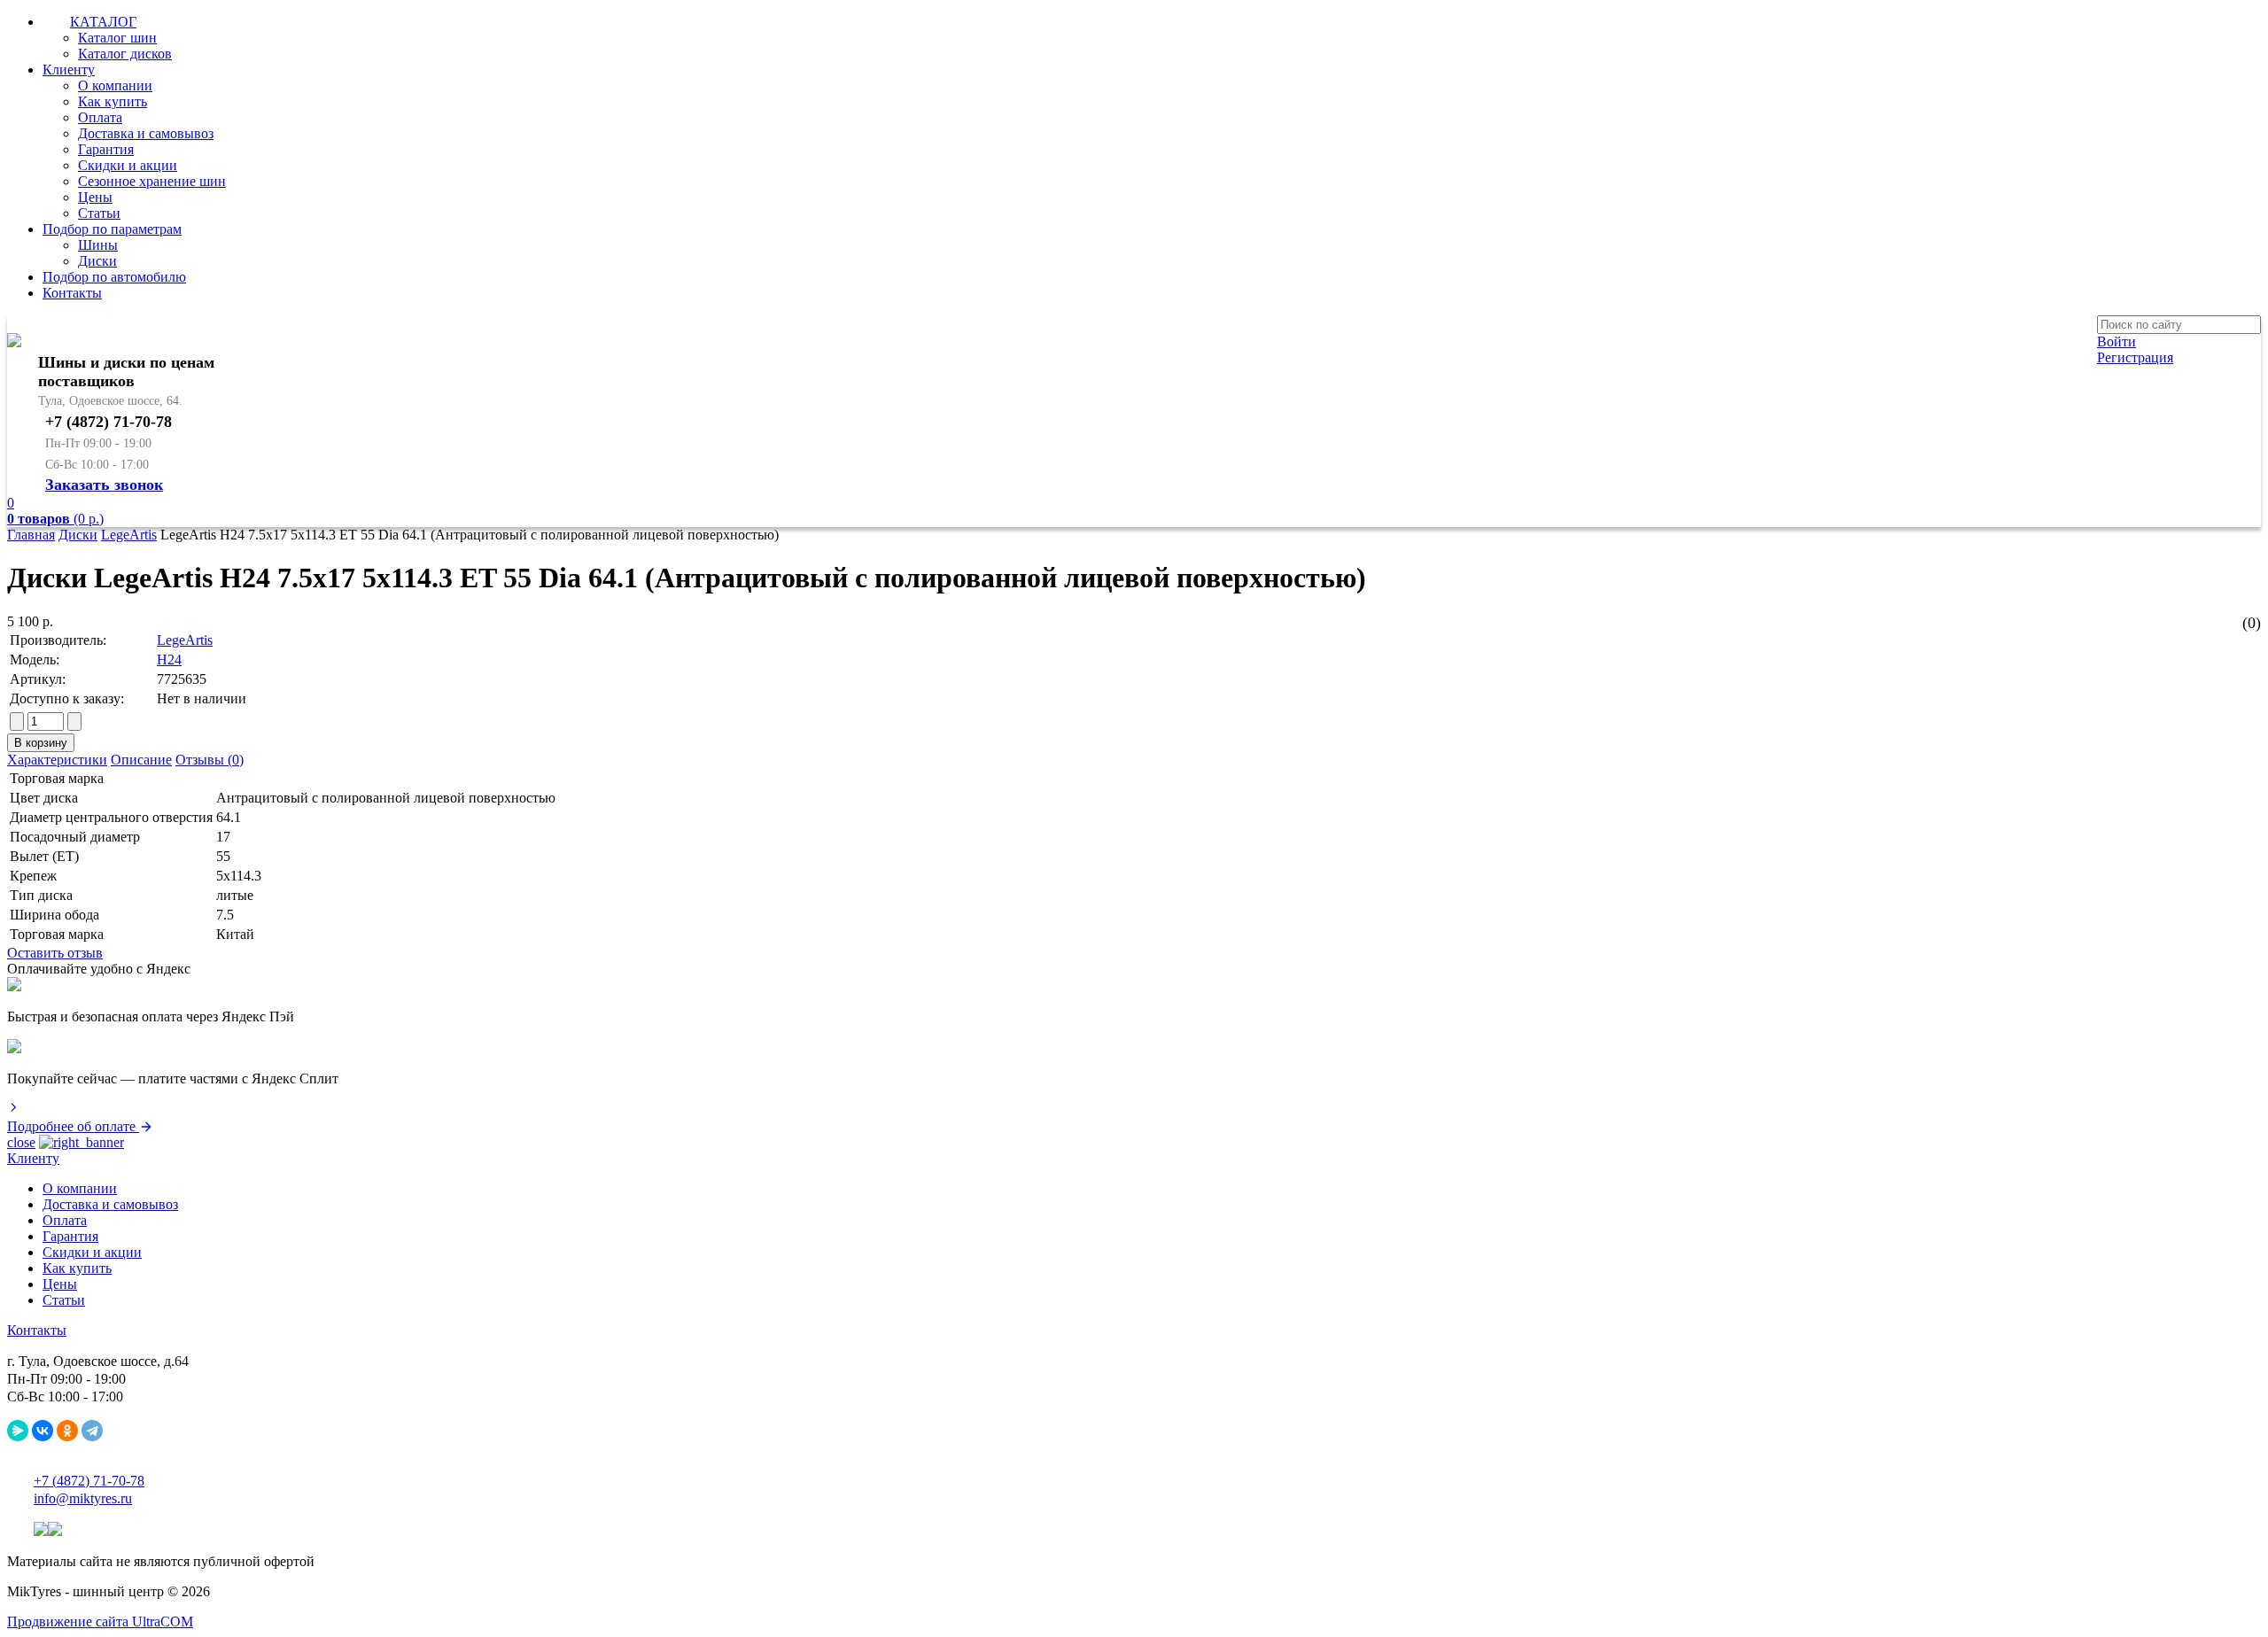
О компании (115, 85)
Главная (31, 535)
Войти (2117, 341)
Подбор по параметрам (112, 229)
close (21, 1142)
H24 (169, 659)
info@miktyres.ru (83, 1498)
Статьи (99, 213)
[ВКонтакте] (43, 1431)
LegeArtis (129, 535)
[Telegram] (92, 1431)
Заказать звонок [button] (104, 485)
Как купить (113, 101)
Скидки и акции (128, 165)
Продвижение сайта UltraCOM (100, 1621)
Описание (141, 760)
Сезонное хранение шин (152, 181)
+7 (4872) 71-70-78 (89, 1481)
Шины (98, 245)
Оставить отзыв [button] (55, 953)
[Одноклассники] (67, 1431)
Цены (95, 197)
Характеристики (57, 760)
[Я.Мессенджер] (18, 1431)
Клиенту (69, 70)
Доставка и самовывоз (146, 133)
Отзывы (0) (210, 760)
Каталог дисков (125, 54)
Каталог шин (117, 38)
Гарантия (106, 149)
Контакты (72, 293)
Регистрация (2135, 357)
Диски (97, 261)
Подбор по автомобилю (114, 277)
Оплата (100, 117)
